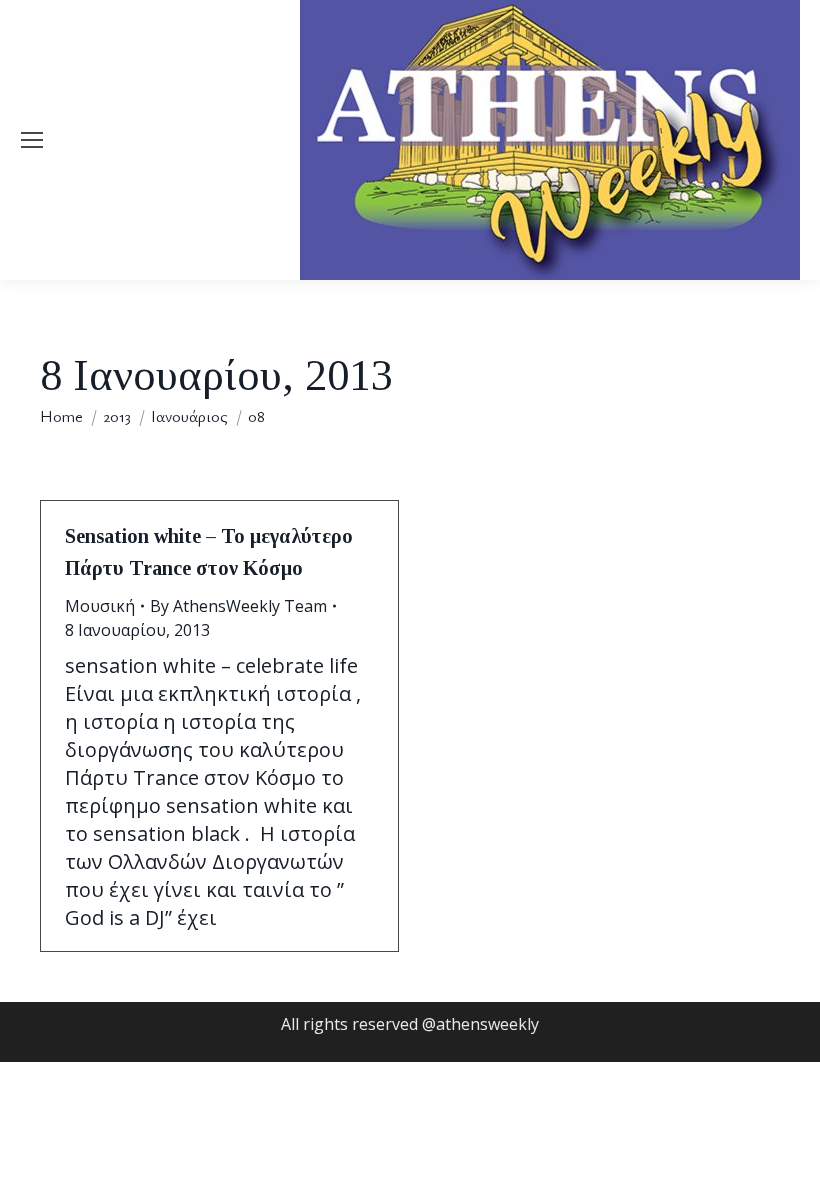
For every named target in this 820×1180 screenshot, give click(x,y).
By (238, 606)
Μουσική (100, 606)
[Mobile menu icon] (32, 140)
